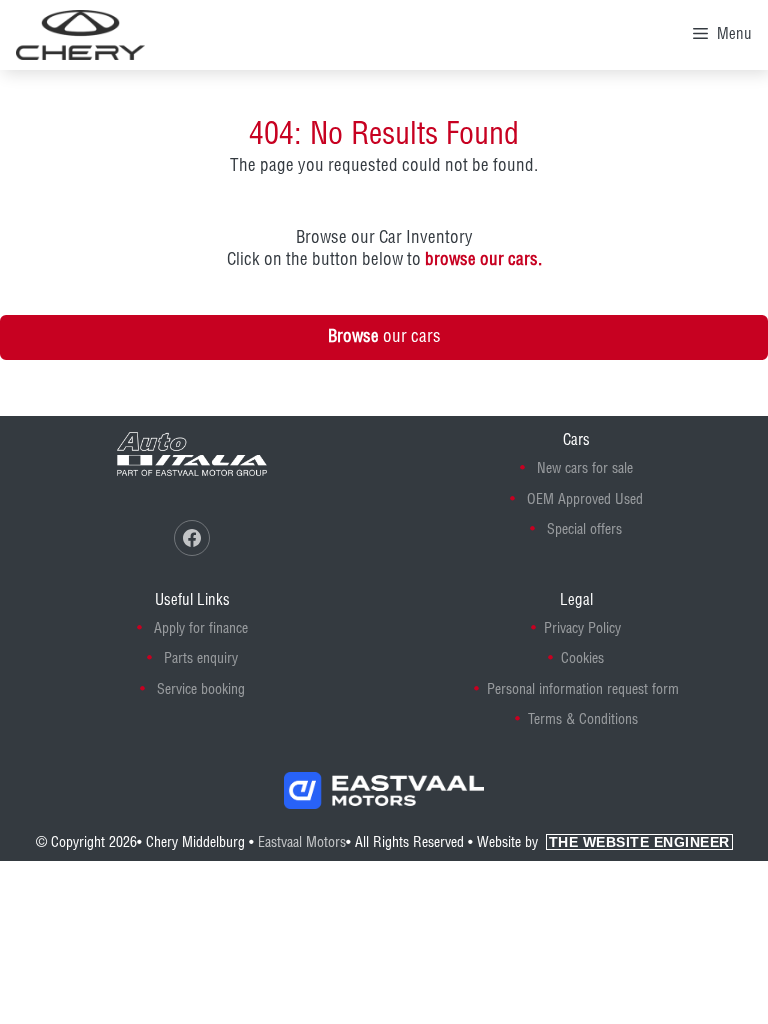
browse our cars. (483, 260)
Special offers (584, 530)
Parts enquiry (201, 659)
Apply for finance (201, 629)
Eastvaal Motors (302, 843)
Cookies (582, 659)
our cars (384, 337)
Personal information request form (583, 690)
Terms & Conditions (583, 720)
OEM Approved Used (585, 500)
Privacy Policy (582, 629)
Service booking (201, 690)
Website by (603, 843)
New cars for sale (585, 469)
